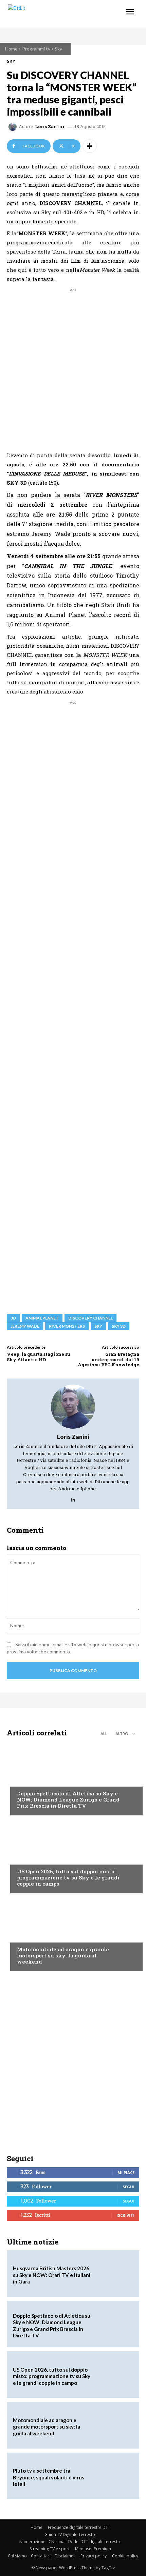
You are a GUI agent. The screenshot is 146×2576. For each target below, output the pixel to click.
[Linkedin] (73, 1498)
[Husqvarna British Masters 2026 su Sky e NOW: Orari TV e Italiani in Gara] (114, 2273)
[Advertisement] (73, 366)
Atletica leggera (37, 1780)
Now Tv (26, 1858)
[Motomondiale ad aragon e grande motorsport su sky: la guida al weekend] (73, 1934)
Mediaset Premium (93, 2549)
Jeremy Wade (25, 1326)
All (104, 1734)
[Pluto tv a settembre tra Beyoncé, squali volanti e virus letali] (114, 2476)
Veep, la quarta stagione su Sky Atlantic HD (39, 1357)
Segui (129, 2187)
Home (11, 49)
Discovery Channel (90, 1318)
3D (13, 1318)
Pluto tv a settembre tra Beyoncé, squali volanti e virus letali (49, 2477)
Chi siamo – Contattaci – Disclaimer (41, 2556)
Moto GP (27, 1936)
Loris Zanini (50, 127)
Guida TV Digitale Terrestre (70, 2534)
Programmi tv (36, 49)
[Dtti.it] (47, 14)
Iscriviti (125, 2215)
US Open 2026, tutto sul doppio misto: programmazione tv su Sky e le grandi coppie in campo (68, 1877)
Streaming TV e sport (50, 2549)
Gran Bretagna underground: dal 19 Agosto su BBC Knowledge (108, 1359)
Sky (58, 49)
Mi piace (126, 2172)
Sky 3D (119, 1326)
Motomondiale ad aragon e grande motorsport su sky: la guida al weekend (63, 1955)
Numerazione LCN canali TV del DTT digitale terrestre (70, 2542)
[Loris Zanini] (14, 127)
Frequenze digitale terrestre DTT (79, 2527)
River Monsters (67, 1326)
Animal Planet (42, 1318)
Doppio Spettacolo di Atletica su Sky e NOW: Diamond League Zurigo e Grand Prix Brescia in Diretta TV (68, 1799)
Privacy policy (94, 2556)
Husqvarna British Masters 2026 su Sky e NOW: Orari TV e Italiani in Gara (52, 2275)
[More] (90, 146)
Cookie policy (125, 2556)
